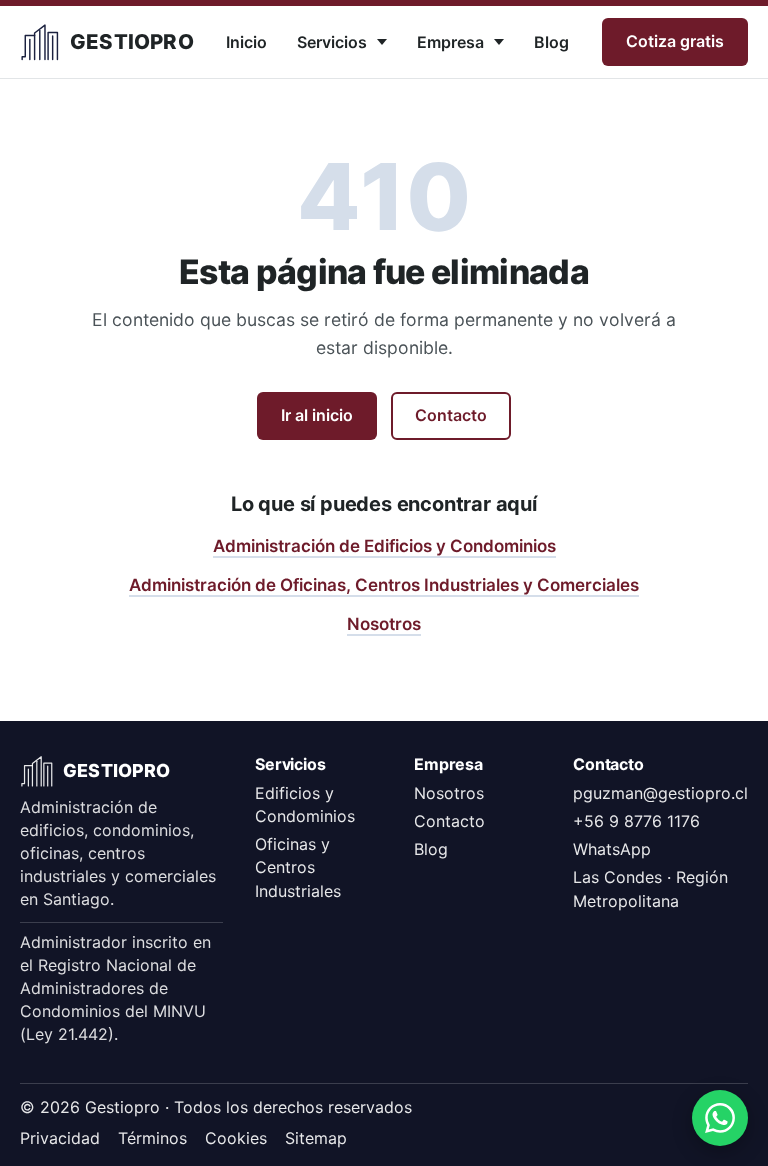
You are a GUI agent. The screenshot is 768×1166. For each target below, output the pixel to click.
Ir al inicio (317, 415)
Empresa (450, 42)
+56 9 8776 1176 (636, 821)
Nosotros (384, 624)
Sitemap (316, 1138)
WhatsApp (612, 849)
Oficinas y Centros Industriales (298, 867)
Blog (551, 42)
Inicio (246, 42)
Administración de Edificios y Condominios (384, 546)
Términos (152, 1138)
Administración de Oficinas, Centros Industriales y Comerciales (384, 585)
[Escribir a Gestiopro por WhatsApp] (720, 1118)
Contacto (451, 415)
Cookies (236, 1138)
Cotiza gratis (675, 41)
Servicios (332, 42)
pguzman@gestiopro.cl (660, 793)
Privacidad (60, 1138)
